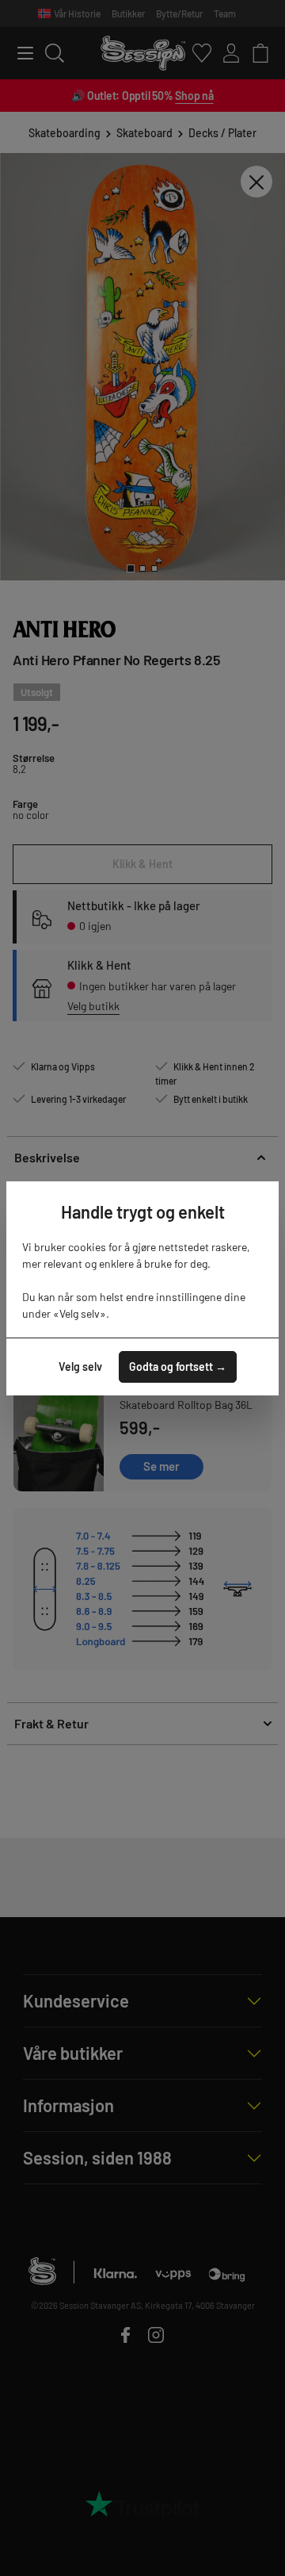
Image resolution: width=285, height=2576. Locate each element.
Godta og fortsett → (178, 1366)
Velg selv (80, 1366)
